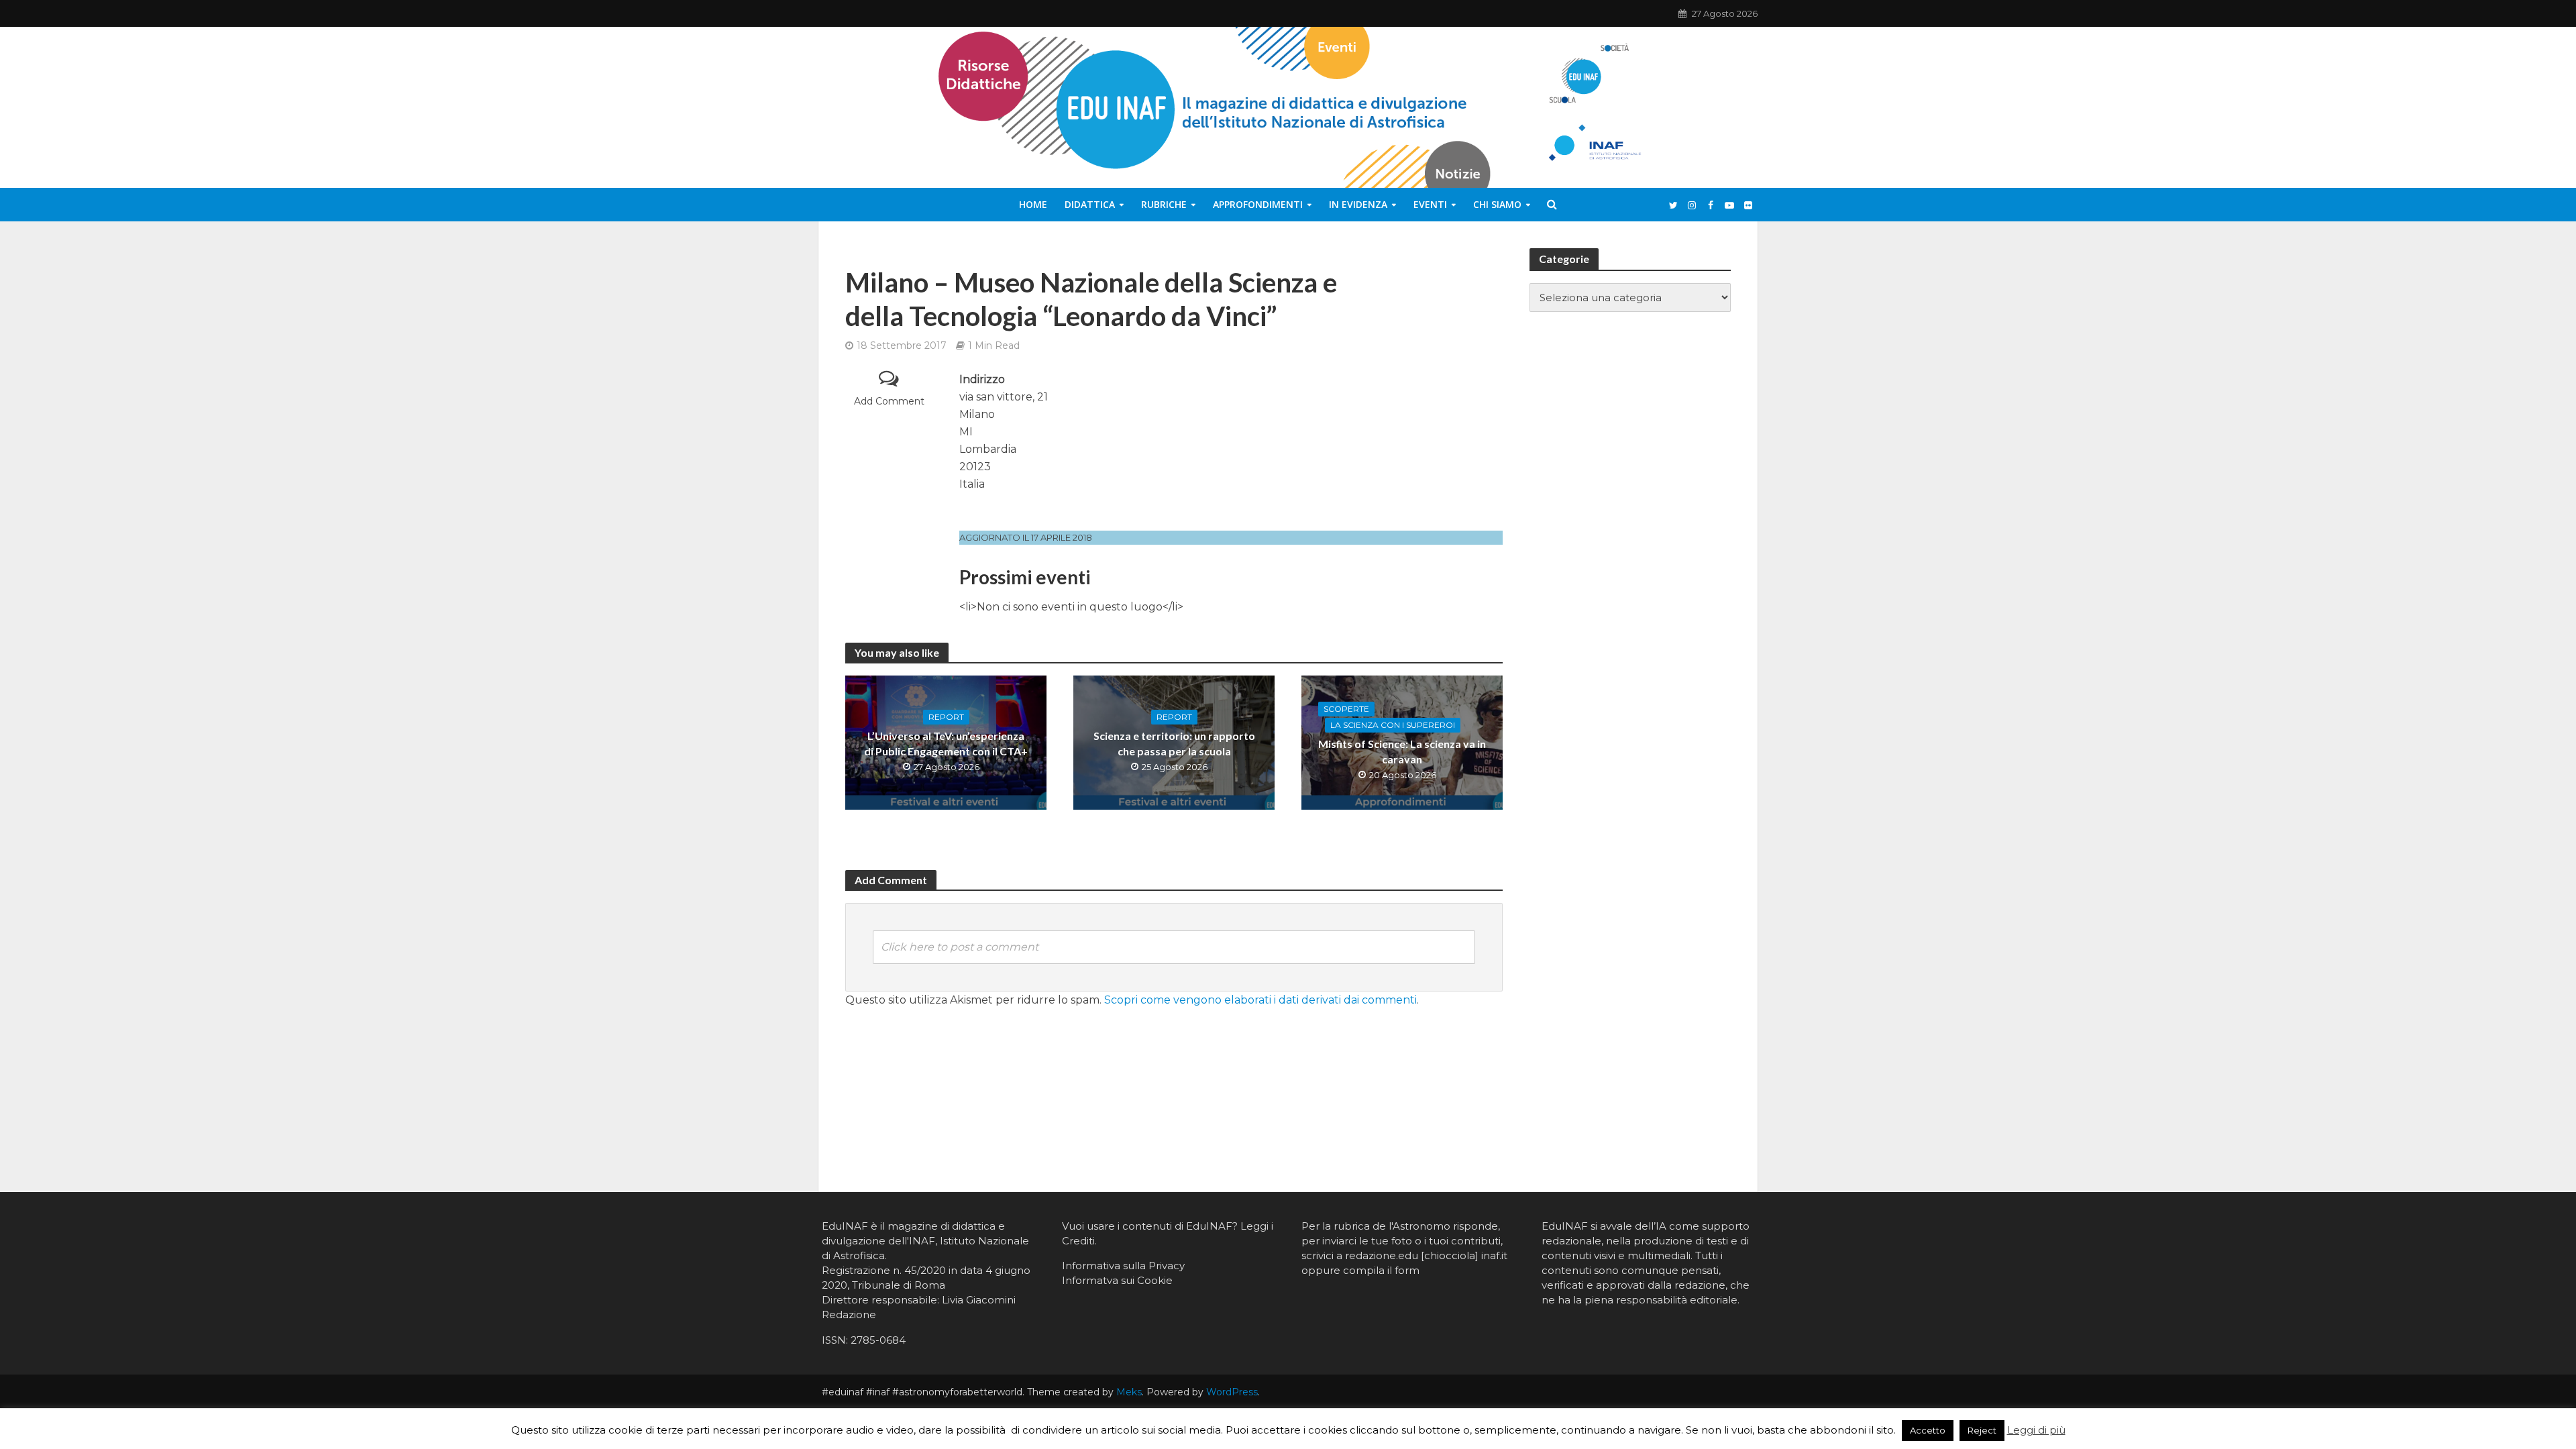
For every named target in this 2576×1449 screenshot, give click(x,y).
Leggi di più (2036, 1430)
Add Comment (889, 401)
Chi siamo (1497, 204)
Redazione (849, 1314)
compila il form (1381, 1270)
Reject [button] (1982, 1430)
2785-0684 (878, 1340)
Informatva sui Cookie (1117, 1280)
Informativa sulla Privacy (1123, 1266)
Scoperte (1346, 709)
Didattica (1090, 204)
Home (1033, 204)
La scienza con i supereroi (1393, 725)
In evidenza (1358, 204)
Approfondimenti (1258, 204)
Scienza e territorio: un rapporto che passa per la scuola (1174, 743)
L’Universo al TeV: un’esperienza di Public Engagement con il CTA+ (946, 743)
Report (946, 717)
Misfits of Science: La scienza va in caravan (1402, 751)
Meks (1129, 1392)
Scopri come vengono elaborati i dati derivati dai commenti (1260, 1000)
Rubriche (1164, 204)
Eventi (1430, 204)
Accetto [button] (1928, 1430)
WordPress (1232, 1392)
